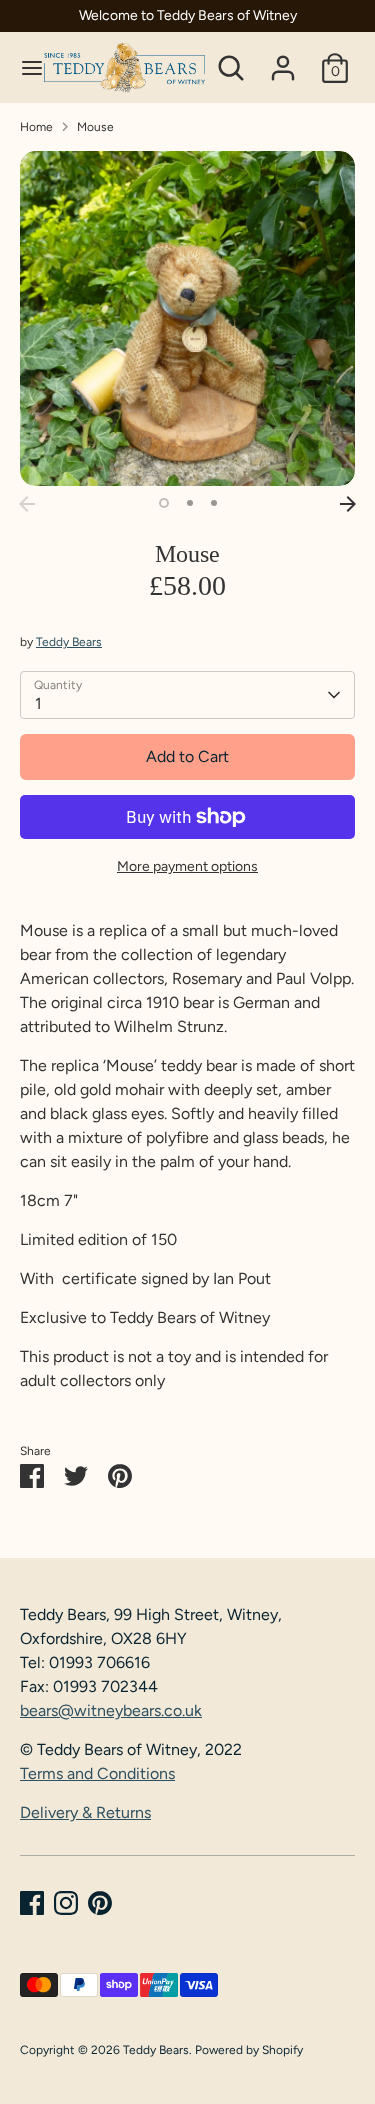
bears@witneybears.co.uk (111, 1710)
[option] (187, 318)
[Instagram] (66, 1903)
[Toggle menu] (23, 67)
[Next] (348, 504)
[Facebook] (32, 1903)
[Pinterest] (100, 1903)
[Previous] (27, 504)
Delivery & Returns (85, 1812)
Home (36, 127)
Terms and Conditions (97, 1773)
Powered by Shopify (249, 2050)
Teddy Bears (69, 642)
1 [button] (164, 503)
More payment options (187, 866)
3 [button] (214, 503)
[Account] (283, 59)
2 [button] (190, 503)
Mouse (95, 127)
